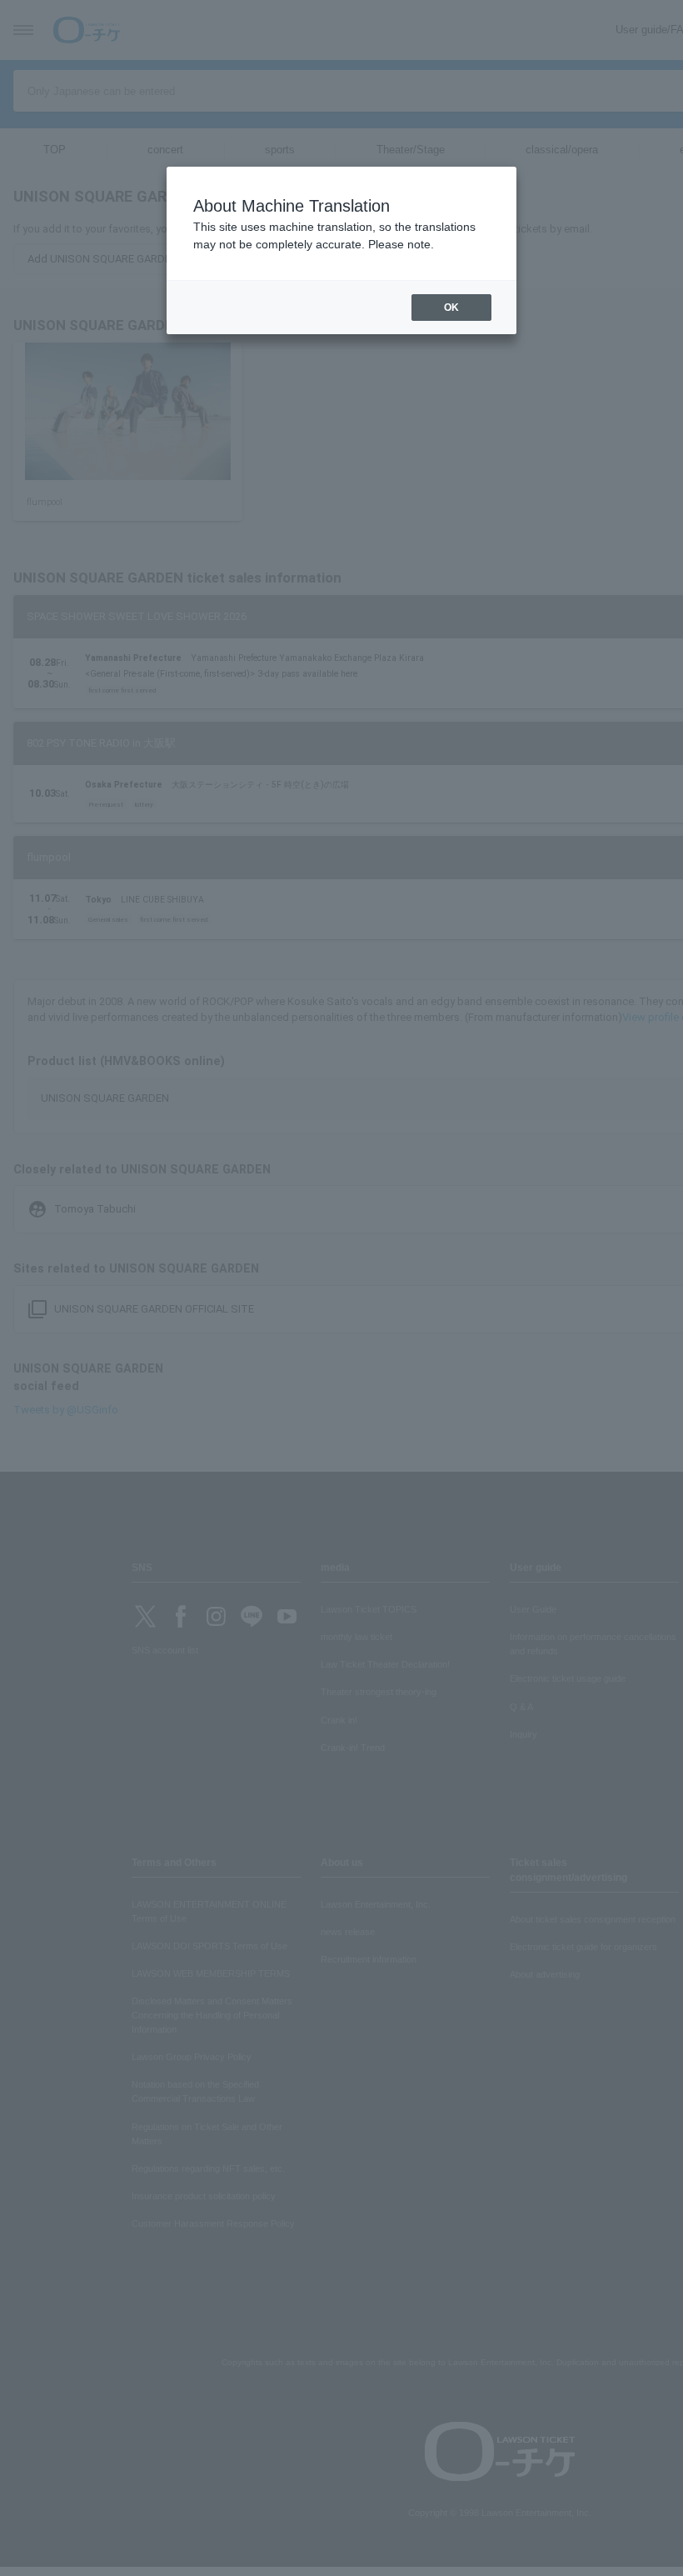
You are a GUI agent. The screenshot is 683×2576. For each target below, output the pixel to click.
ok (451, 308)
